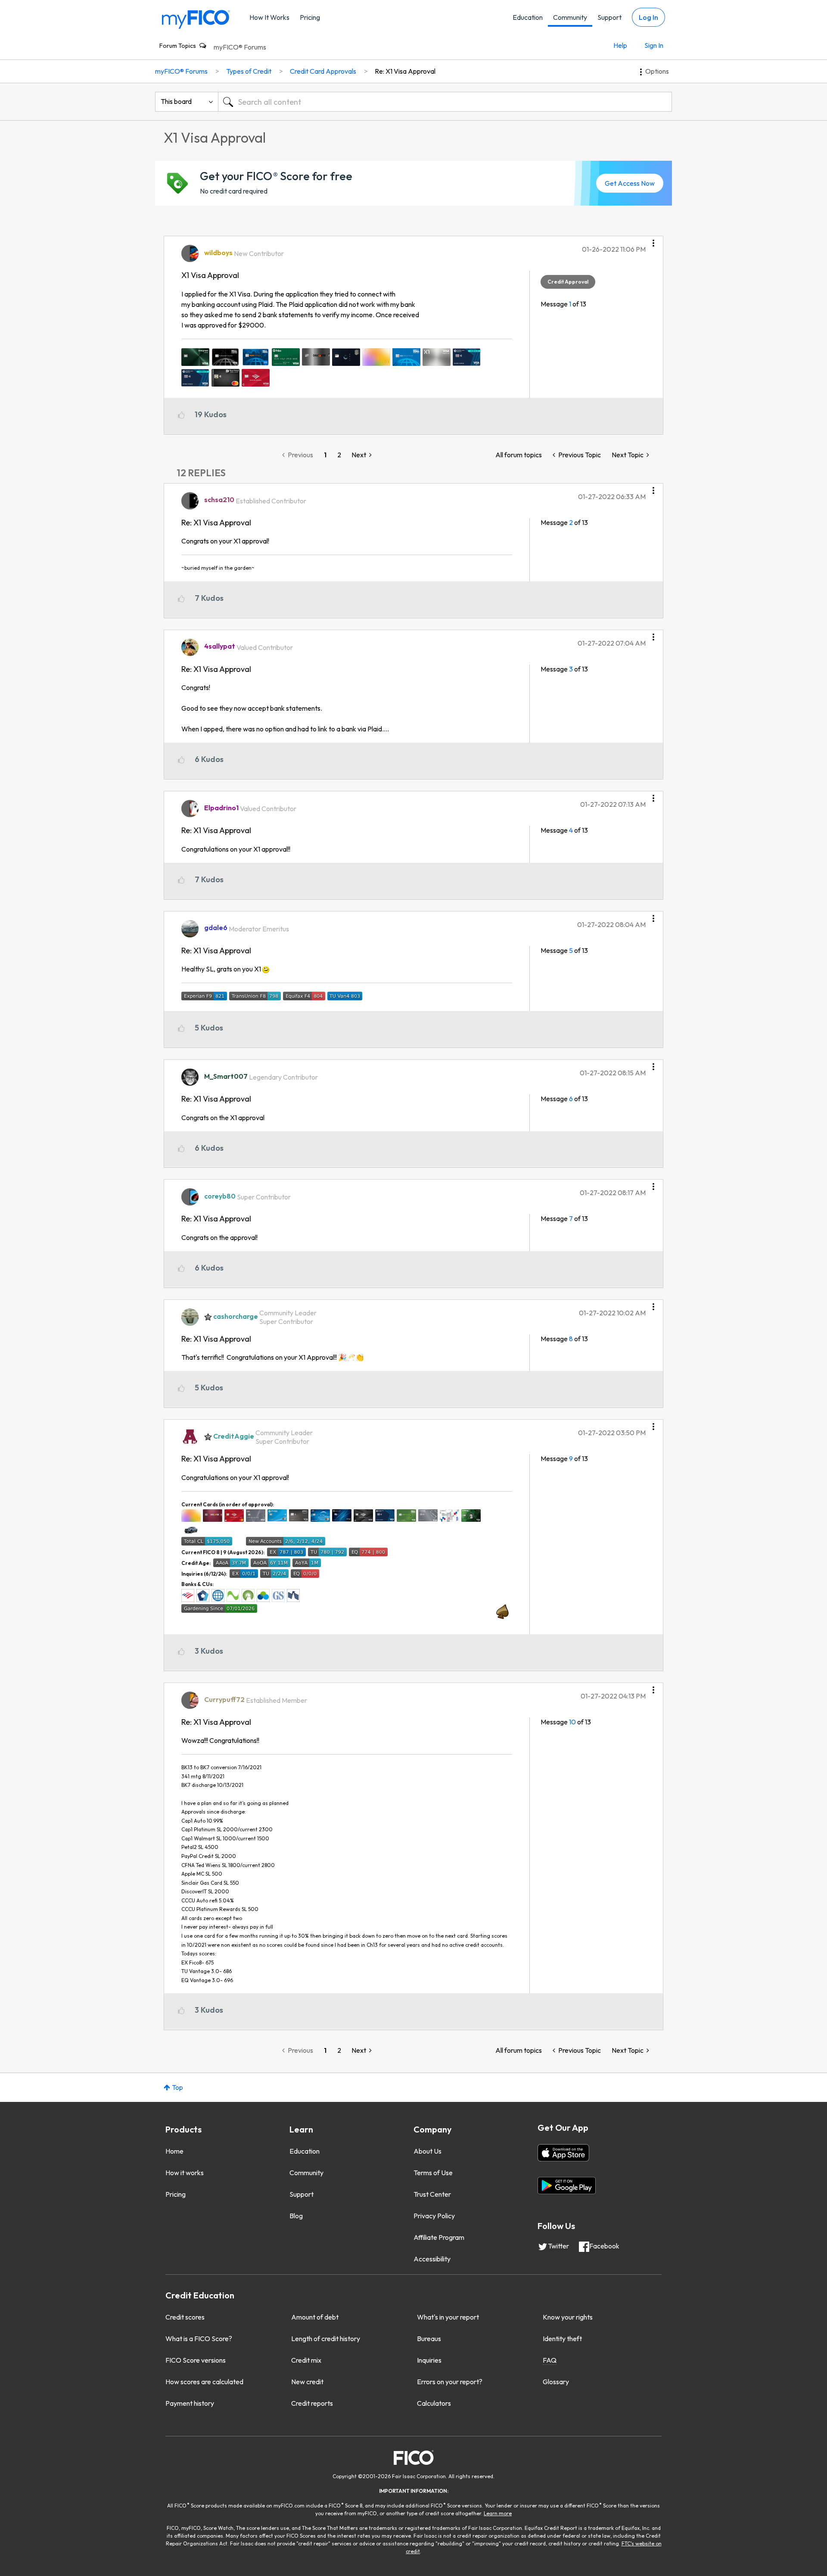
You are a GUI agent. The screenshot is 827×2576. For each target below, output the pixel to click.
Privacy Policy (434, 2216)
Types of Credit (249, 71)
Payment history (190, 2403)
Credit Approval (568, 282)
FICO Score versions (196, 2360)
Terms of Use (433, 2173)
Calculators (434, 2403)
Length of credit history (326, 2339)
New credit (307, 2382)
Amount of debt (315, 2317)
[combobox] (445, 102)
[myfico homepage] (196, 19)
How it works (185, 2173)
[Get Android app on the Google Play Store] (567, 2186)
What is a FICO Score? (199, 2339)
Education (528, 17)
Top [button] (177, 2087)
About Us (427, 2151)
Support (609, 17)
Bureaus (429, 2339)
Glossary (556, 2382)
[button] (653, 240)
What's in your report (448, 2317)
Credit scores (185, 2317)
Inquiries (429, 2360)
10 (572, 1722)
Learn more (498, 2513)
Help (620, 45)
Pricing (310, 17)
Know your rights (568, 2317)
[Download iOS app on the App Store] (563, 2153)
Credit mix (306, 2360)
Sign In (654, 45)
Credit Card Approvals (323, 71)
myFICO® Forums (240, 47)
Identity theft (562, 2339)
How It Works (269, 17)
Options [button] (657, 71)
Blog (296, 2216)
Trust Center (432, 2194)
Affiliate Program (439, 2237)
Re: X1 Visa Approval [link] (405, 71)
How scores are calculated (204, 2382)
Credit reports (312, 2403)
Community (570, 17)
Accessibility (432, 2259)
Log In (648, 17)
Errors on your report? (450, 2382)
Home (174, 2151)
